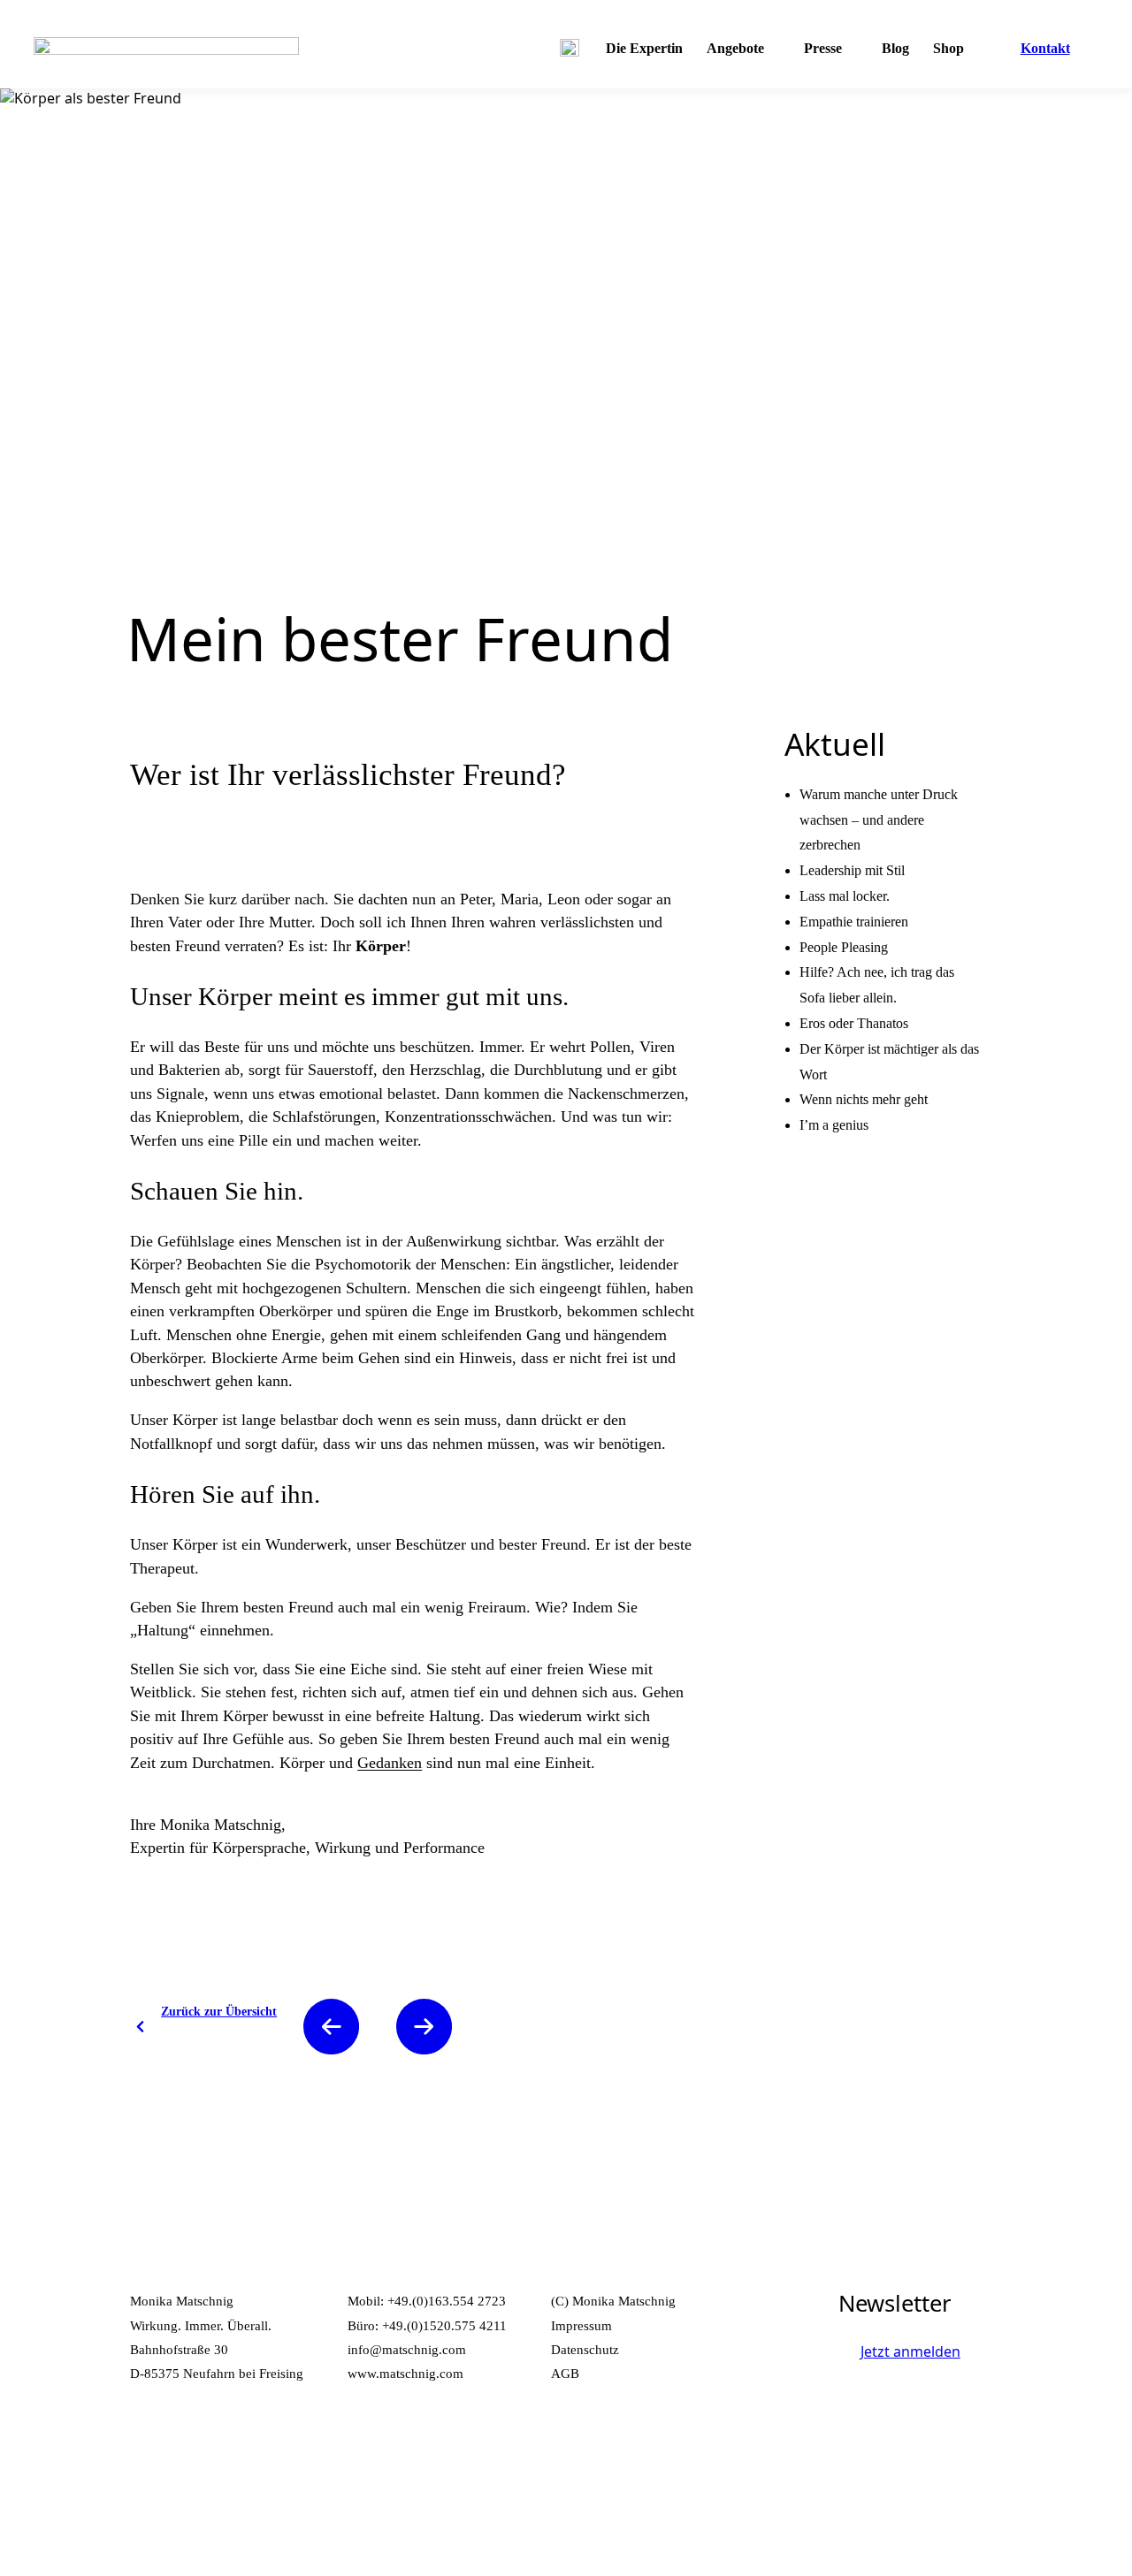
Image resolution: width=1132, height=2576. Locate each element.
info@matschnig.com (407, 2349)
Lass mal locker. (845, 896)
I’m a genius (834, 1125)
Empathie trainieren (854, 922)
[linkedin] (194, 2448)
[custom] (148, 2448)
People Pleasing (844, 947)
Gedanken (390, 1763)
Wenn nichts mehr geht (864, 1099)
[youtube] (240, 2448)
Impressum (581, 2325)
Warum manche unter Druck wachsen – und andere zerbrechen (879, 820)
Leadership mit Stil (852, 870)
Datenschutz (585, 2349)
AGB (565, 2373)
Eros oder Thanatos (854, 1023)
